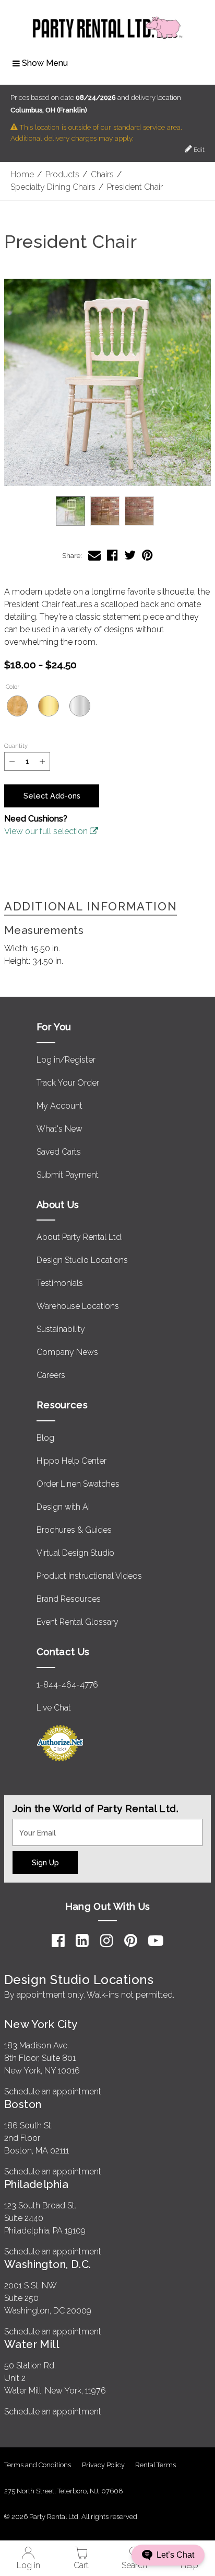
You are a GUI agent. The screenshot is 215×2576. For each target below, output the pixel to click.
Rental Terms (156, 2465)
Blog (45, 1438)
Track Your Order (68, 1083)
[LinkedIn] (82, 1941)
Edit (198, 150)
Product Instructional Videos (89, 1576)
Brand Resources (69, 1599)
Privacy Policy (103, 2465)
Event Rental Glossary (77, 1622)
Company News (67, 1352)
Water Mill (32, 2344)
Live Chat (54, 1708)
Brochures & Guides (74, 1530)
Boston (23, 2104)
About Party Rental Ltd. (80, 1237)
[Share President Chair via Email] (94, 555)
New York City (41, 2024)
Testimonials (60, 1283)
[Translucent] (80, 706)
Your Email (32, 1825)
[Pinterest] (131, 1941)
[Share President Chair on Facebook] (112, 555)
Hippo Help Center (71, 1461)
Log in (28, 2565)
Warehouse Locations (78, 1306)
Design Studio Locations (82, 1260)
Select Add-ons (52, 796)
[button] (107, 382)
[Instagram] (107, 1941)
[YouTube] (156, 1941)
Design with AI (63, 1507)
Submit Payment (68, 1175)
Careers (51, 1375)
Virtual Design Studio (75, 1553)
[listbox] (107, 511)
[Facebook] (58, 1941)
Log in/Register (66, 1060)
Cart (81, 2565)
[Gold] (49, 706)
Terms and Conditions (38, 2465)
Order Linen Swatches (78, 1484)
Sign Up (45, 1862)
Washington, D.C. (48, 2264)
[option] (70, 511)
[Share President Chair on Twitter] (130, 555)
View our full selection (47, 831)
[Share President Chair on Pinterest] (147, 555)
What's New (59, 1129)
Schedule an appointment (53, 2091)
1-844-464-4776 (67, 1685)
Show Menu (45, 63)
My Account (59, 1106)
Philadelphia (36, 2184)
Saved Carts (59, 1152)
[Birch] (17, 706)
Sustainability (61, 1329)
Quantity (16, 746)
